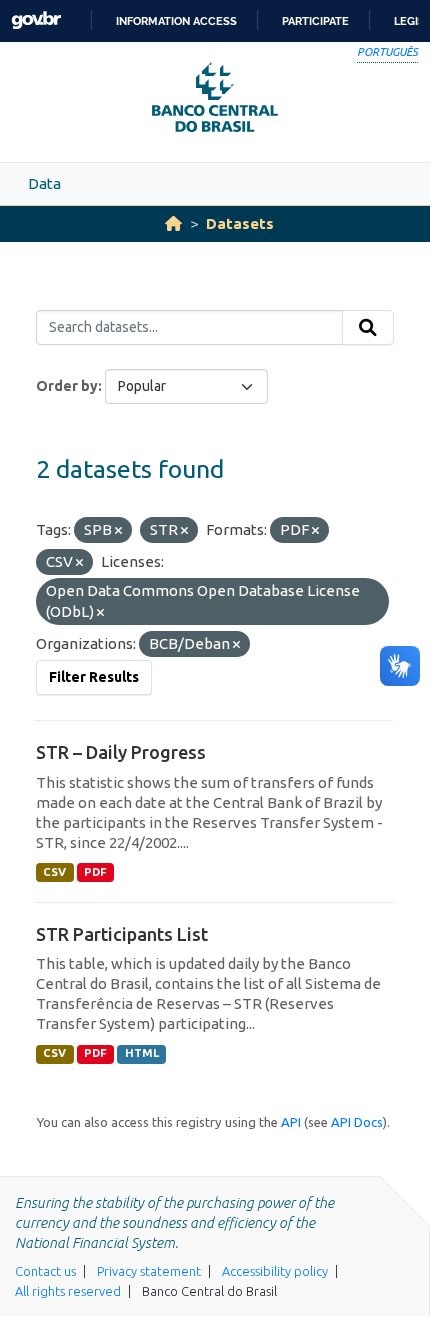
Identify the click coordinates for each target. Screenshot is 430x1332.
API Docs (357, 1122)
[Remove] (118, 531)
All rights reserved (68, 1291)
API (291, 1122)
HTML (142, 1053)
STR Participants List (122, 934)
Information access (176, 21)
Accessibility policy (275, 1271)
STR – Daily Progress (121, 752)
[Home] (173, 223)
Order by (67, 386)
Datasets (240, 223)
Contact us (45, 1271)
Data (44, 183)
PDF (95, 872)
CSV (54, 872)
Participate (315, 21)
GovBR (36, 20)
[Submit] (368, 328)
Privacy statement (149, 1271)
